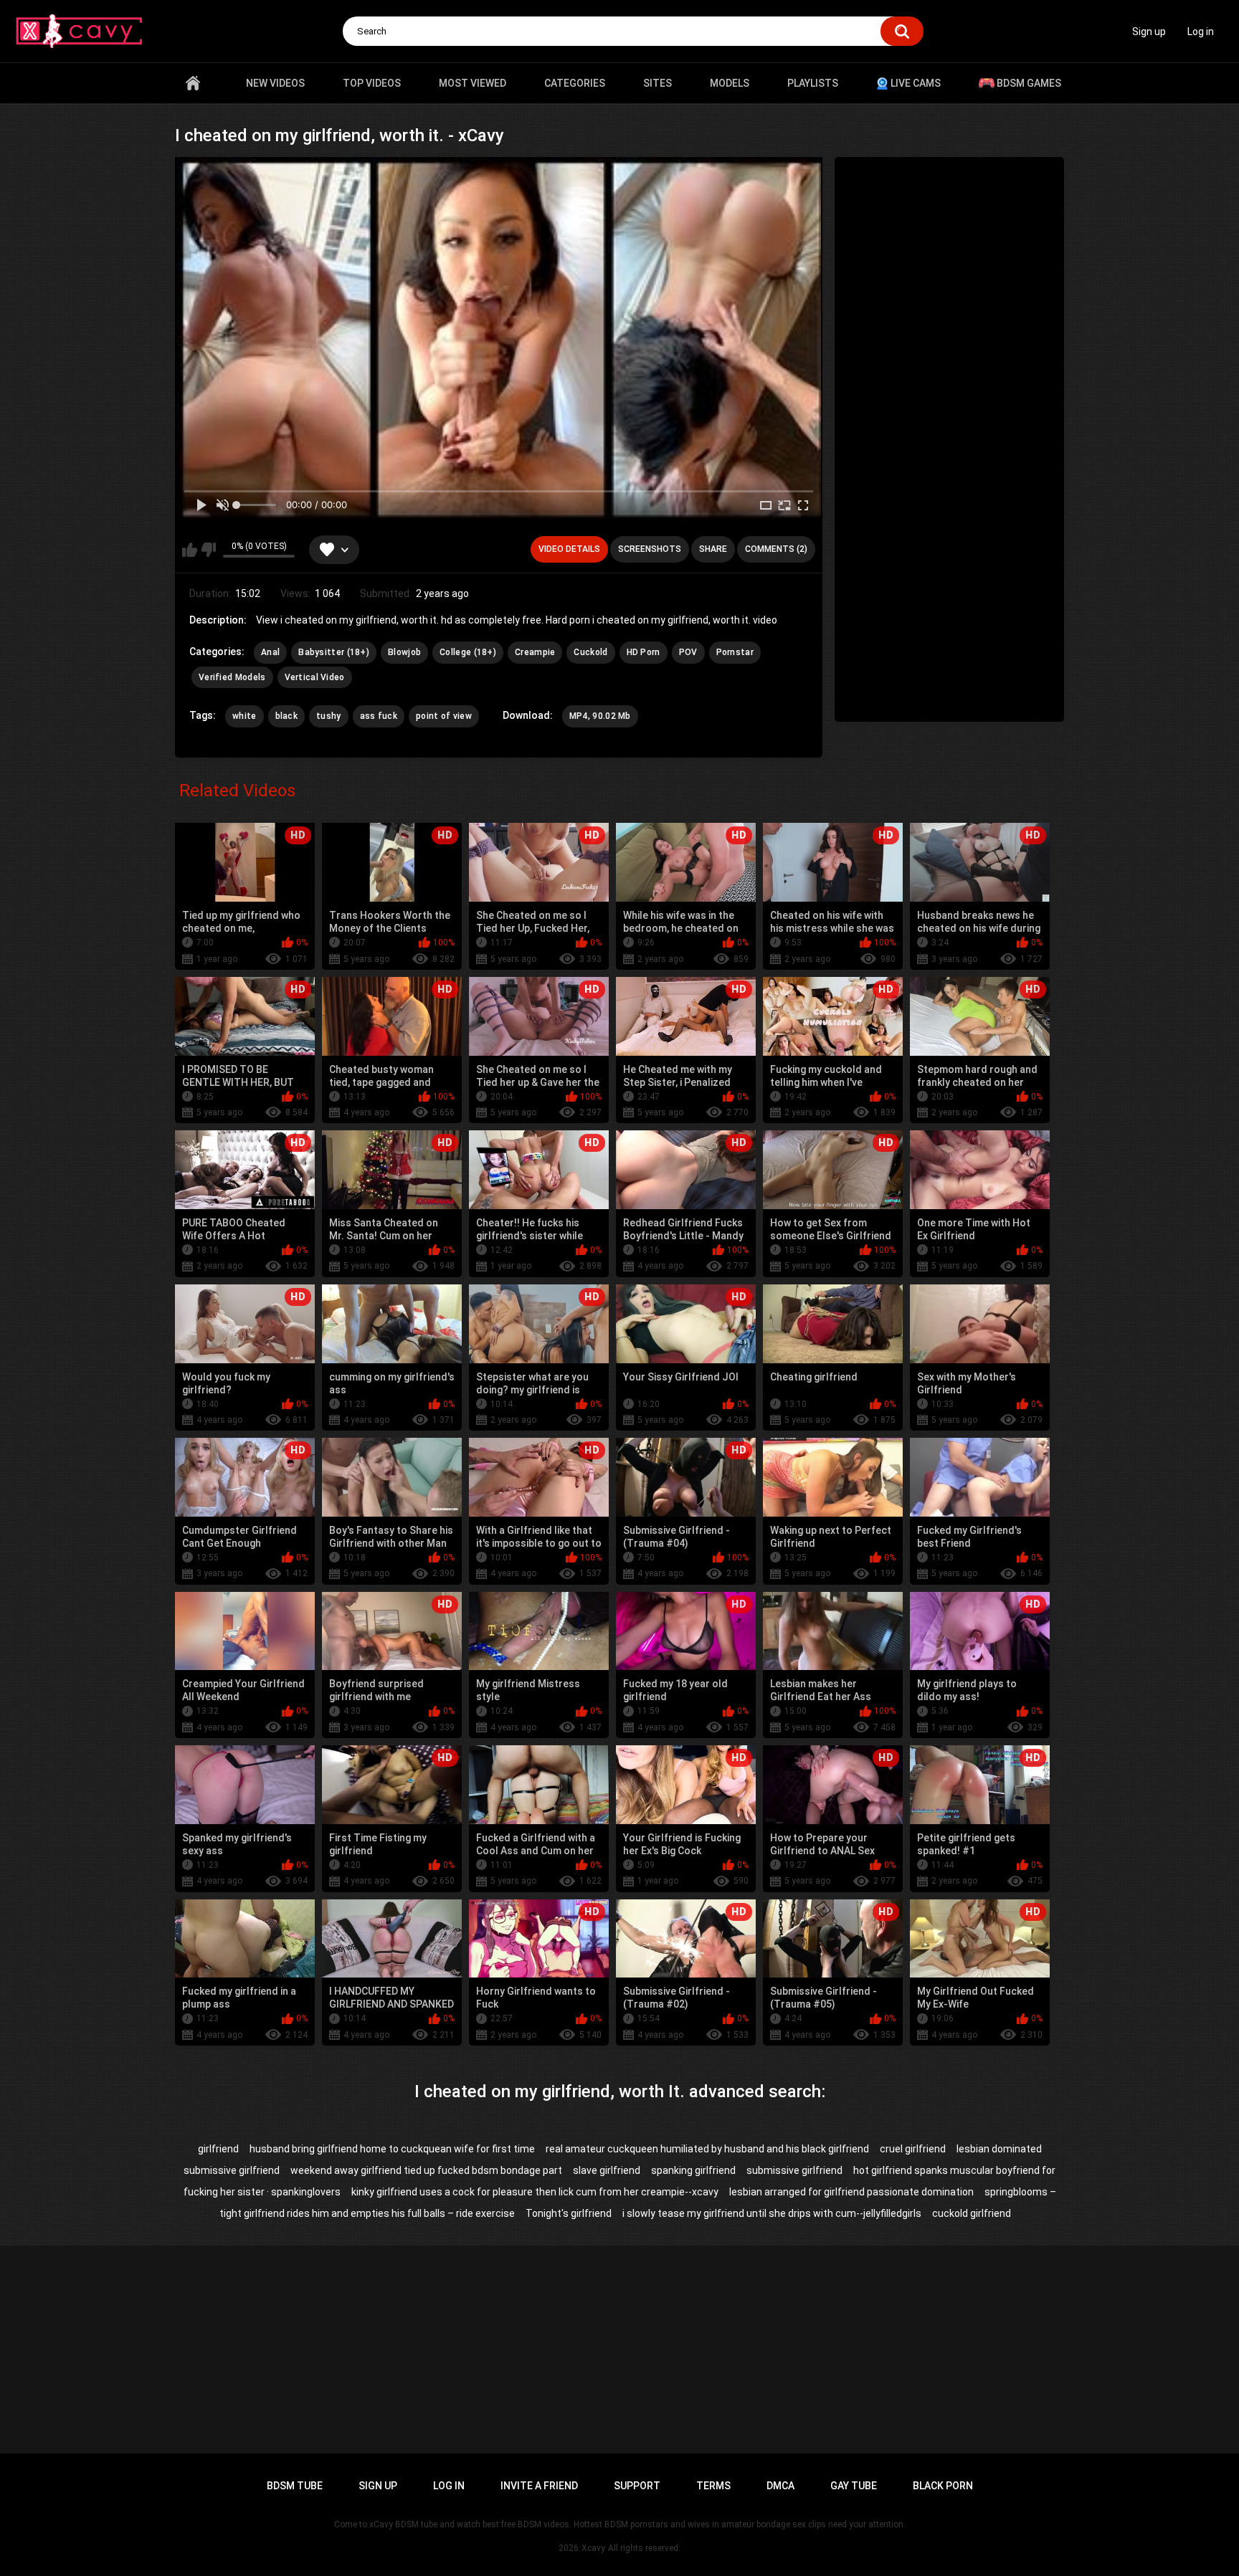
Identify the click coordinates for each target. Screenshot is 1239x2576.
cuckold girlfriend (972, 2213)
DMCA (780, 2486)
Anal (270, 652)
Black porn (943, 2486)
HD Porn (644, 652)
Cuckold (590, 652)
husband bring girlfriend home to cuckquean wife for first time (392, 2149)
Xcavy (593, 2548)
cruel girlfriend (913, 2149)
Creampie (535, 652)
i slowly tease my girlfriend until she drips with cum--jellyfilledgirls (772, 2213)
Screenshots (650, 549)
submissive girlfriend (794, 2170)
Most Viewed (473, 83)
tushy (329, 716)
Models (730, 83)
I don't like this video (208, 550)
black (287, 716)
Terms (713, 2486)
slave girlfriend (607, 2170)
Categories (575, 83)
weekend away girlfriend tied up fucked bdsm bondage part (426, 2170)
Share (713, 549)
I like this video (190, 550)
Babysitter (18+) (334, 652)
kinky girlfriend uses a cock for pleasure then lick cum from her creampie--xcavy (535, 2192)
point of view (444, 716)
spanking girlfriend (693, 2170)
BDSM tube (295, 2486)
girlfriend (218, 2149)
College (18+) (468, 652)
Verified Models (232, 677)
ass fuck (379, 716)
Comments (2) (776, 549)
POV (688, 652)
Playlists (813, 83)
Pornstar (735, 652)
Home (193, 83)
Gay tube (854, 2486)
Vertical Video (315, 677)
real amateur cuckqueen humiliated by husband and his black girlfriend (707, 2149)
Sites (658, 83)
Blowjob (404, 652)
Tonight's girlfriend (569, 2213)
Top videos (372, 83)
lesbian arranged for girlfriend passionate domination (851, 2192)
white (245, 716)
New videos (275, 83)
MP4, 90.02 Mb (600, 716)
